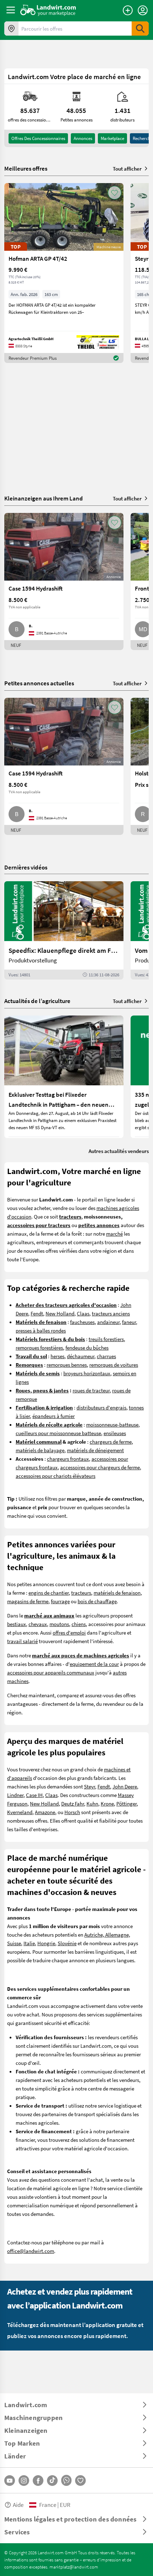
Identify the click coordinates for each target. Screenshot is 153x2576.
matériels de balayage (40, 1450)
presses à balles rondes (41, 1330)
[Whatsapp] (66, 2480)
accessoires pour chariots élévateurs (56, 1476)
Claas (83, 1313)
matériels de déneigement (95, 1450)
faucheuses (82, 1322)
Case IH (34, 1795)
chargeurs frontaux (68, 1459)
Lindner (15, 1795)
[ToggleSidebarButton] (11, 10)
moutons (59, 1624)
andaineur (108, 1322)
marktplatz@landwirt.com (74, 2567)
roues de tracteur (91, 1390)
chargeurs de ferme (111, 1442)
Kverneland (20, 1812)
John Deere (125, 1786)
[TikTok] (52, 2481)
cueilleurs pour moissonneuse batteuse (58, 1433)
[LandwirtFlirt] (80, 2481)
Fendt (37, 1313)
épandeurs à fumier (54, 1416)
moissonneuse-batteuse (112, 1424)
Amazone (45, 1812)
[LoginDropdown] (143, 10)
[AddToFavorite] (115, 193)
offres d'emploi (69, 1632)
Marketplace (112, 138)
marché (114, 1234)
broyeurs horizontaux (87, 1373)
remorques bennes (67, 1365)
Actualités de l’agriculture (37, 1001)
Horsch (72, 1812)
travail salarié (22, 1641)
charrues (106, 1356)
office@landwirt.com (31, 2251)
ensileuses (115, 1433)
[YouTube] (10, 2481)
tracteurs (81, 1593)
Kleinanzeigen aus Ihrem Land (44, 498)
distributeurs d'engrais (101, 1407)
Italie (29, 1943)
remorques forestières (39, 1347)
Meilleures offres (26, 168)
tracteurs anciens (111, 1313)
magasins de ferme (28, 1601)
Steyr (89, 1786)
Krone (107, 1803)
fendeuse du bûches (87, 1347)
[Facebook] (38, 2481)
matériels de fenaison (117, 1593)
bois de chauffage (97, 1601)
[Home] (48, 10)
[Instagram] (24, 2481)
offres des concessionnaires (38, 138)
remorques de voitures (114, 1365)
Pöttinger (126, 1803)
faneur (129, 1322)
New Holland (60, 1313)
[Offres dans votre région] (11, 28)
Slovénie (67, 1943)
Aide (18, 2505)
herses (57, 1356)
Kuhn (92, 1803)
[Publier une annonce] (128, 10)
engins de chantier (49, 1593)
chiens (79, 1624)
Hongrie (46, 1943)
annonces (83, 138)
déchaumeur (81, 1356)
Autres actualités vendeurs (119, 1151)
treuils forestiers (106, 1339)
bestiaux (17, 1624)
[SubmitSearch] (140, 28)
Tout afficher (127, 168)
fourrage (60, 1601)
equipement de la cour (94, 1664)
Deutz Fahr (73, 1803)
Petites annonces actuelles (39, 683)
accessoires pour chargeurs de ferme (100, 1467)
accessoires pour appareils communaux (51, 1672)
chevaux (38, 1624)
